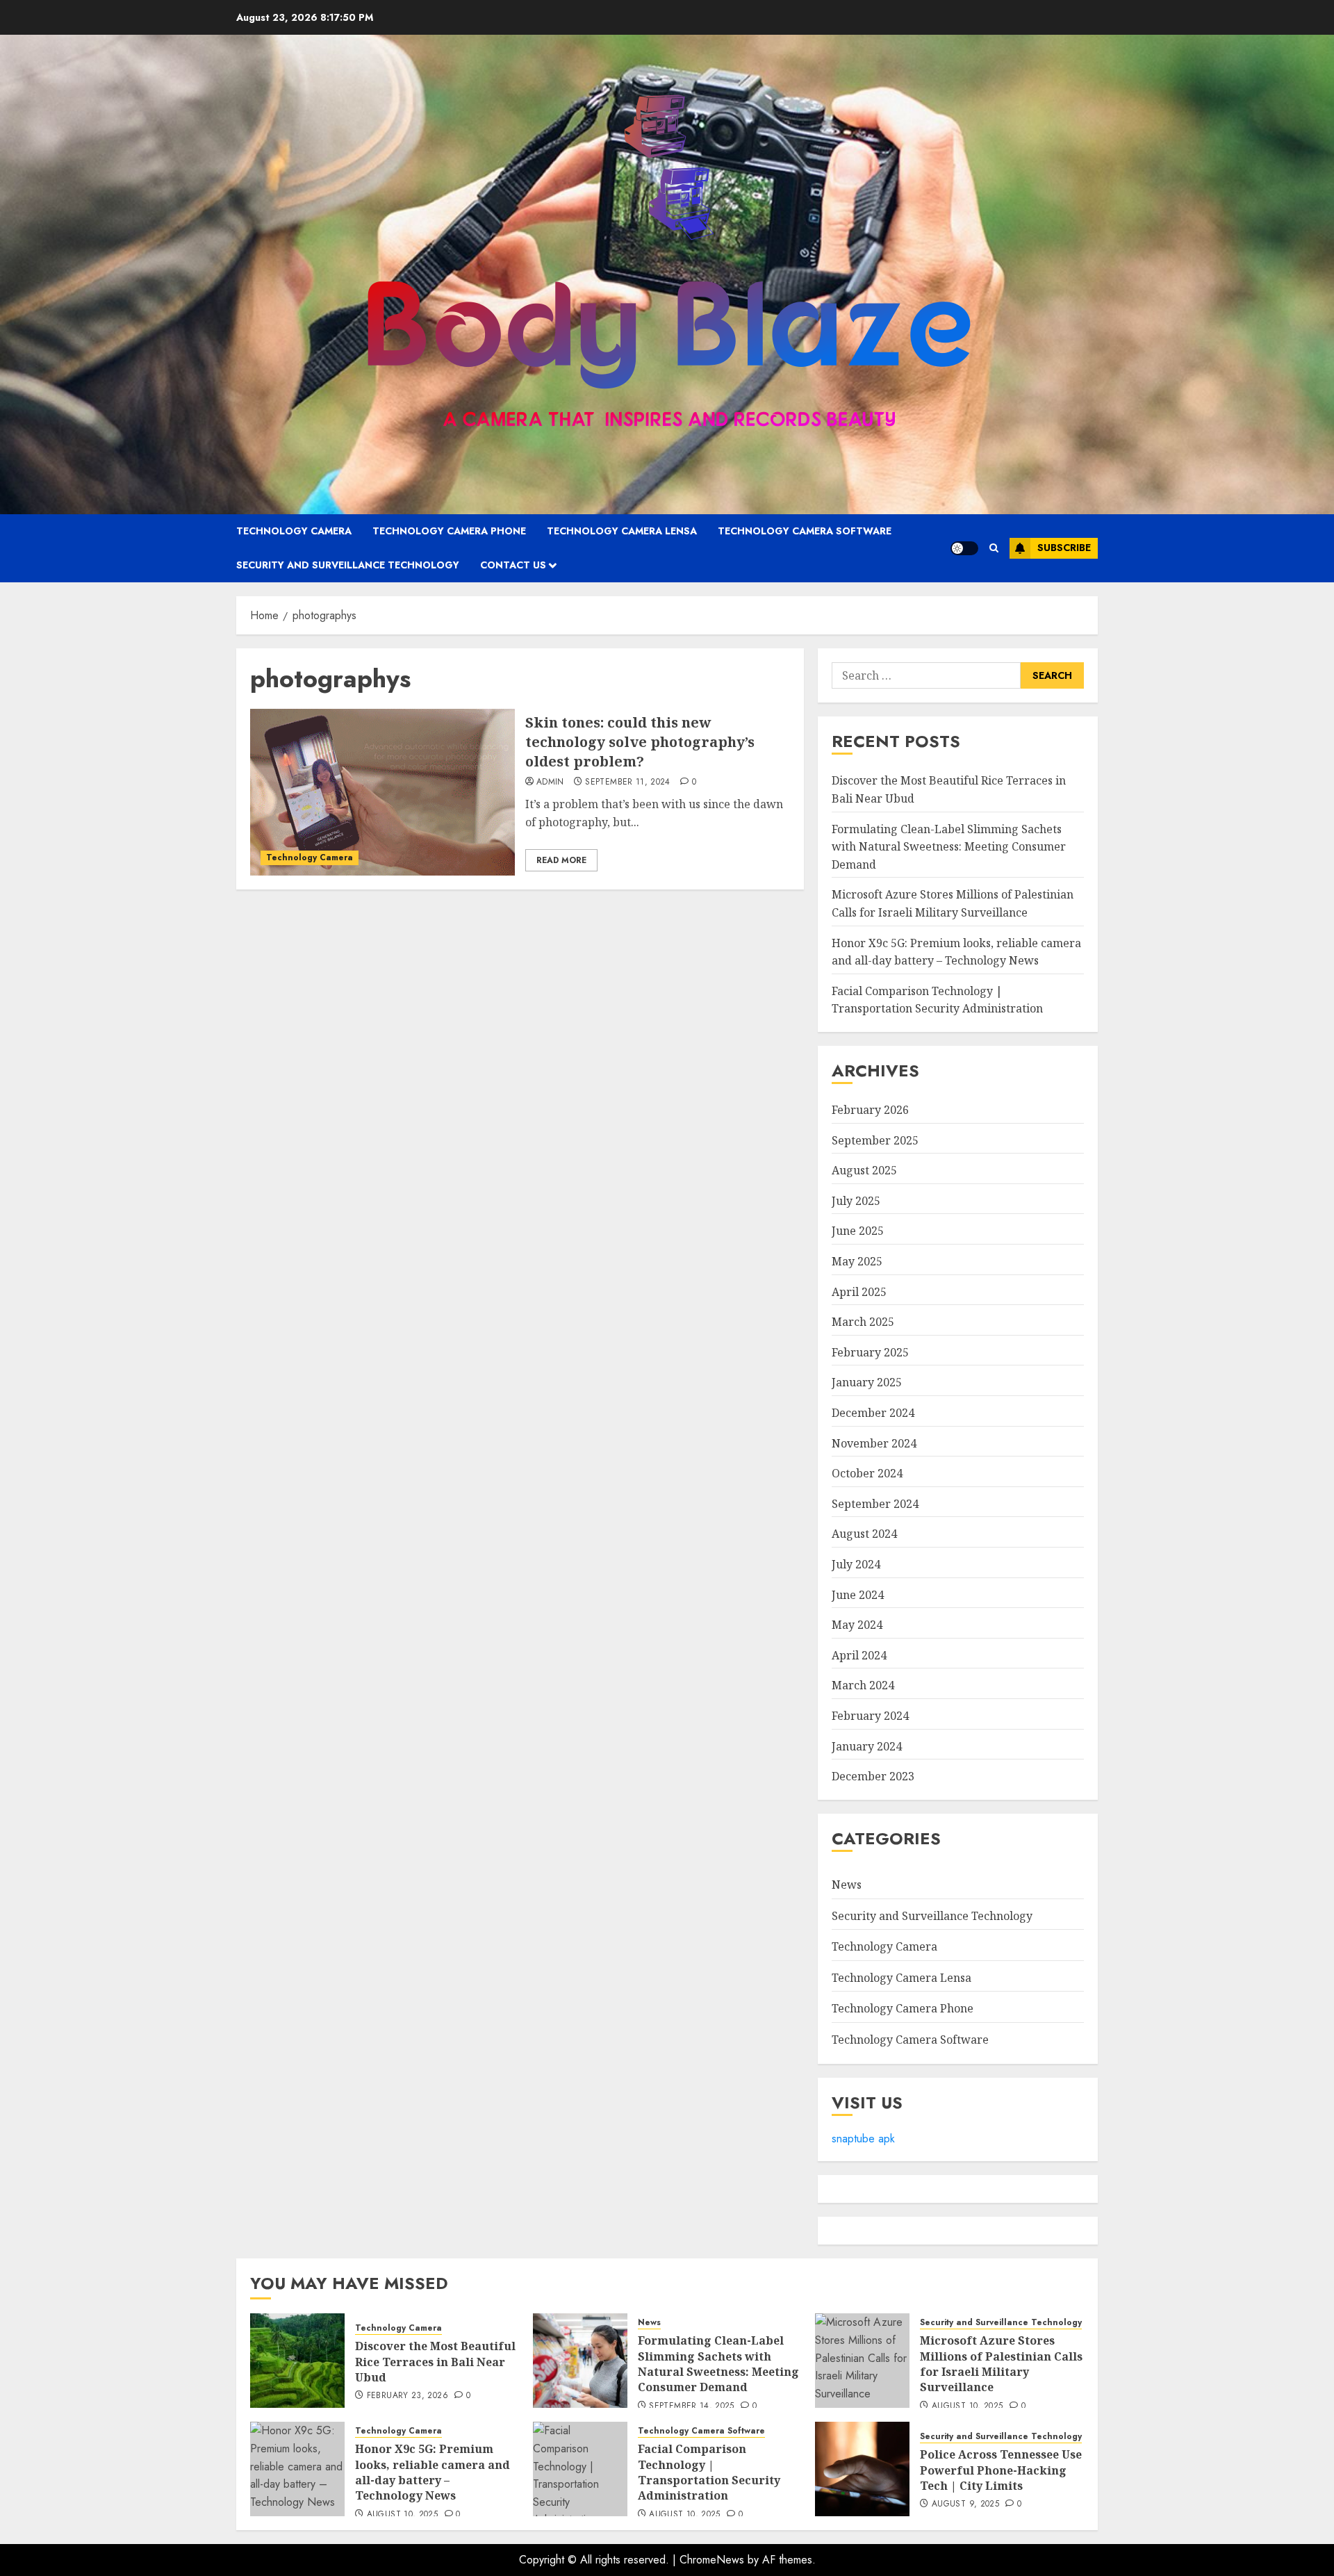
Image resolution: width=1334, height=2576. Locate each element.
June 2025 (858, 1231)
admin (550, 782)
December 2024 (873, 1413)
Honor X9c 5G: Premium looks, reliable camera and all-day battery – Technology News (433, 2472)
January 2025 (867, 1382)
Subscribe (1064, 548)
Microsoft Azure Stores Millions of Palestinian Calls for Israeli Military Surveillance (1001, 2364)
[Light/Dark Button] (964, 548)
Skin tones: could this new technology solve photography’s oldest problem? (640, 742)
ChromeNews (712, 2560)
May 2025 (857, 1261)
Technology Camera (294, 531)
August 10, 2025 (967, 2406)
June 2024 (858, 1595)
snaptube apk (863, 2139)
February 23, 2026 (407, 2396)
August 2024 (864, 1534)
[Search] (994, 548)
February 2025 (870, 1352)
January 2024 (867, 1746)
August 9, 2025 (965, 2504)
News (847, 1885)
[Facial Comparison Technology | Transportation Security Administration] (580, 2469)
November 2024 (874, 1443)
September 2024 (875, 1504)
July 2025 (856, 1201)
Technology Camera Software (805, 531)
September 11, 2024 (627, 782)
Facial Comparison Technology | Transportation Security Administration (937, 1000)
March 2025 (863, 1322)
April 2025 (859, 1292)
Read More (561, 860)
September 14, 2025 (691, 2406)
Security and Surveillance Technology (348, 565)
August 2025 (864, 1170)
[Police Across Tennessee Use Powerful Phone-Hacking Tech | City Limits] (862, 2469)
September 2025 (875, 1140)
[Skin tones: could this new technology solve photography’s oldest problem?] (382, 792)
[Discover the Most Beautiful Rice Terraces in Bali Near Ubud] (297, 2361)
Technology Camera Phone (449, 531)
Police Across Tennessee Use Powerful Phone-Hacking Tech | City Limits (1001, 2470)
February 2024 (870, 1716)
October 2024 (867, 1473)
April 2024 (859, 1655)
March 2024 (863, 1685)
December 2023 (873, 1776)
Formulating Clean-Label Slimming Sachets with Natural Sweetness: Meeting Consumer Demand (949, 847)
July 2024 (856, 1564)
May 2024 (857, 1625)
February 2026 (870, 1110)
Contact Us (513, 565)
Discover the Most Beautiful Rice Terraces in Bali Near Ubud (435, 2362)
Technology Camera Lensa (622, 531)
